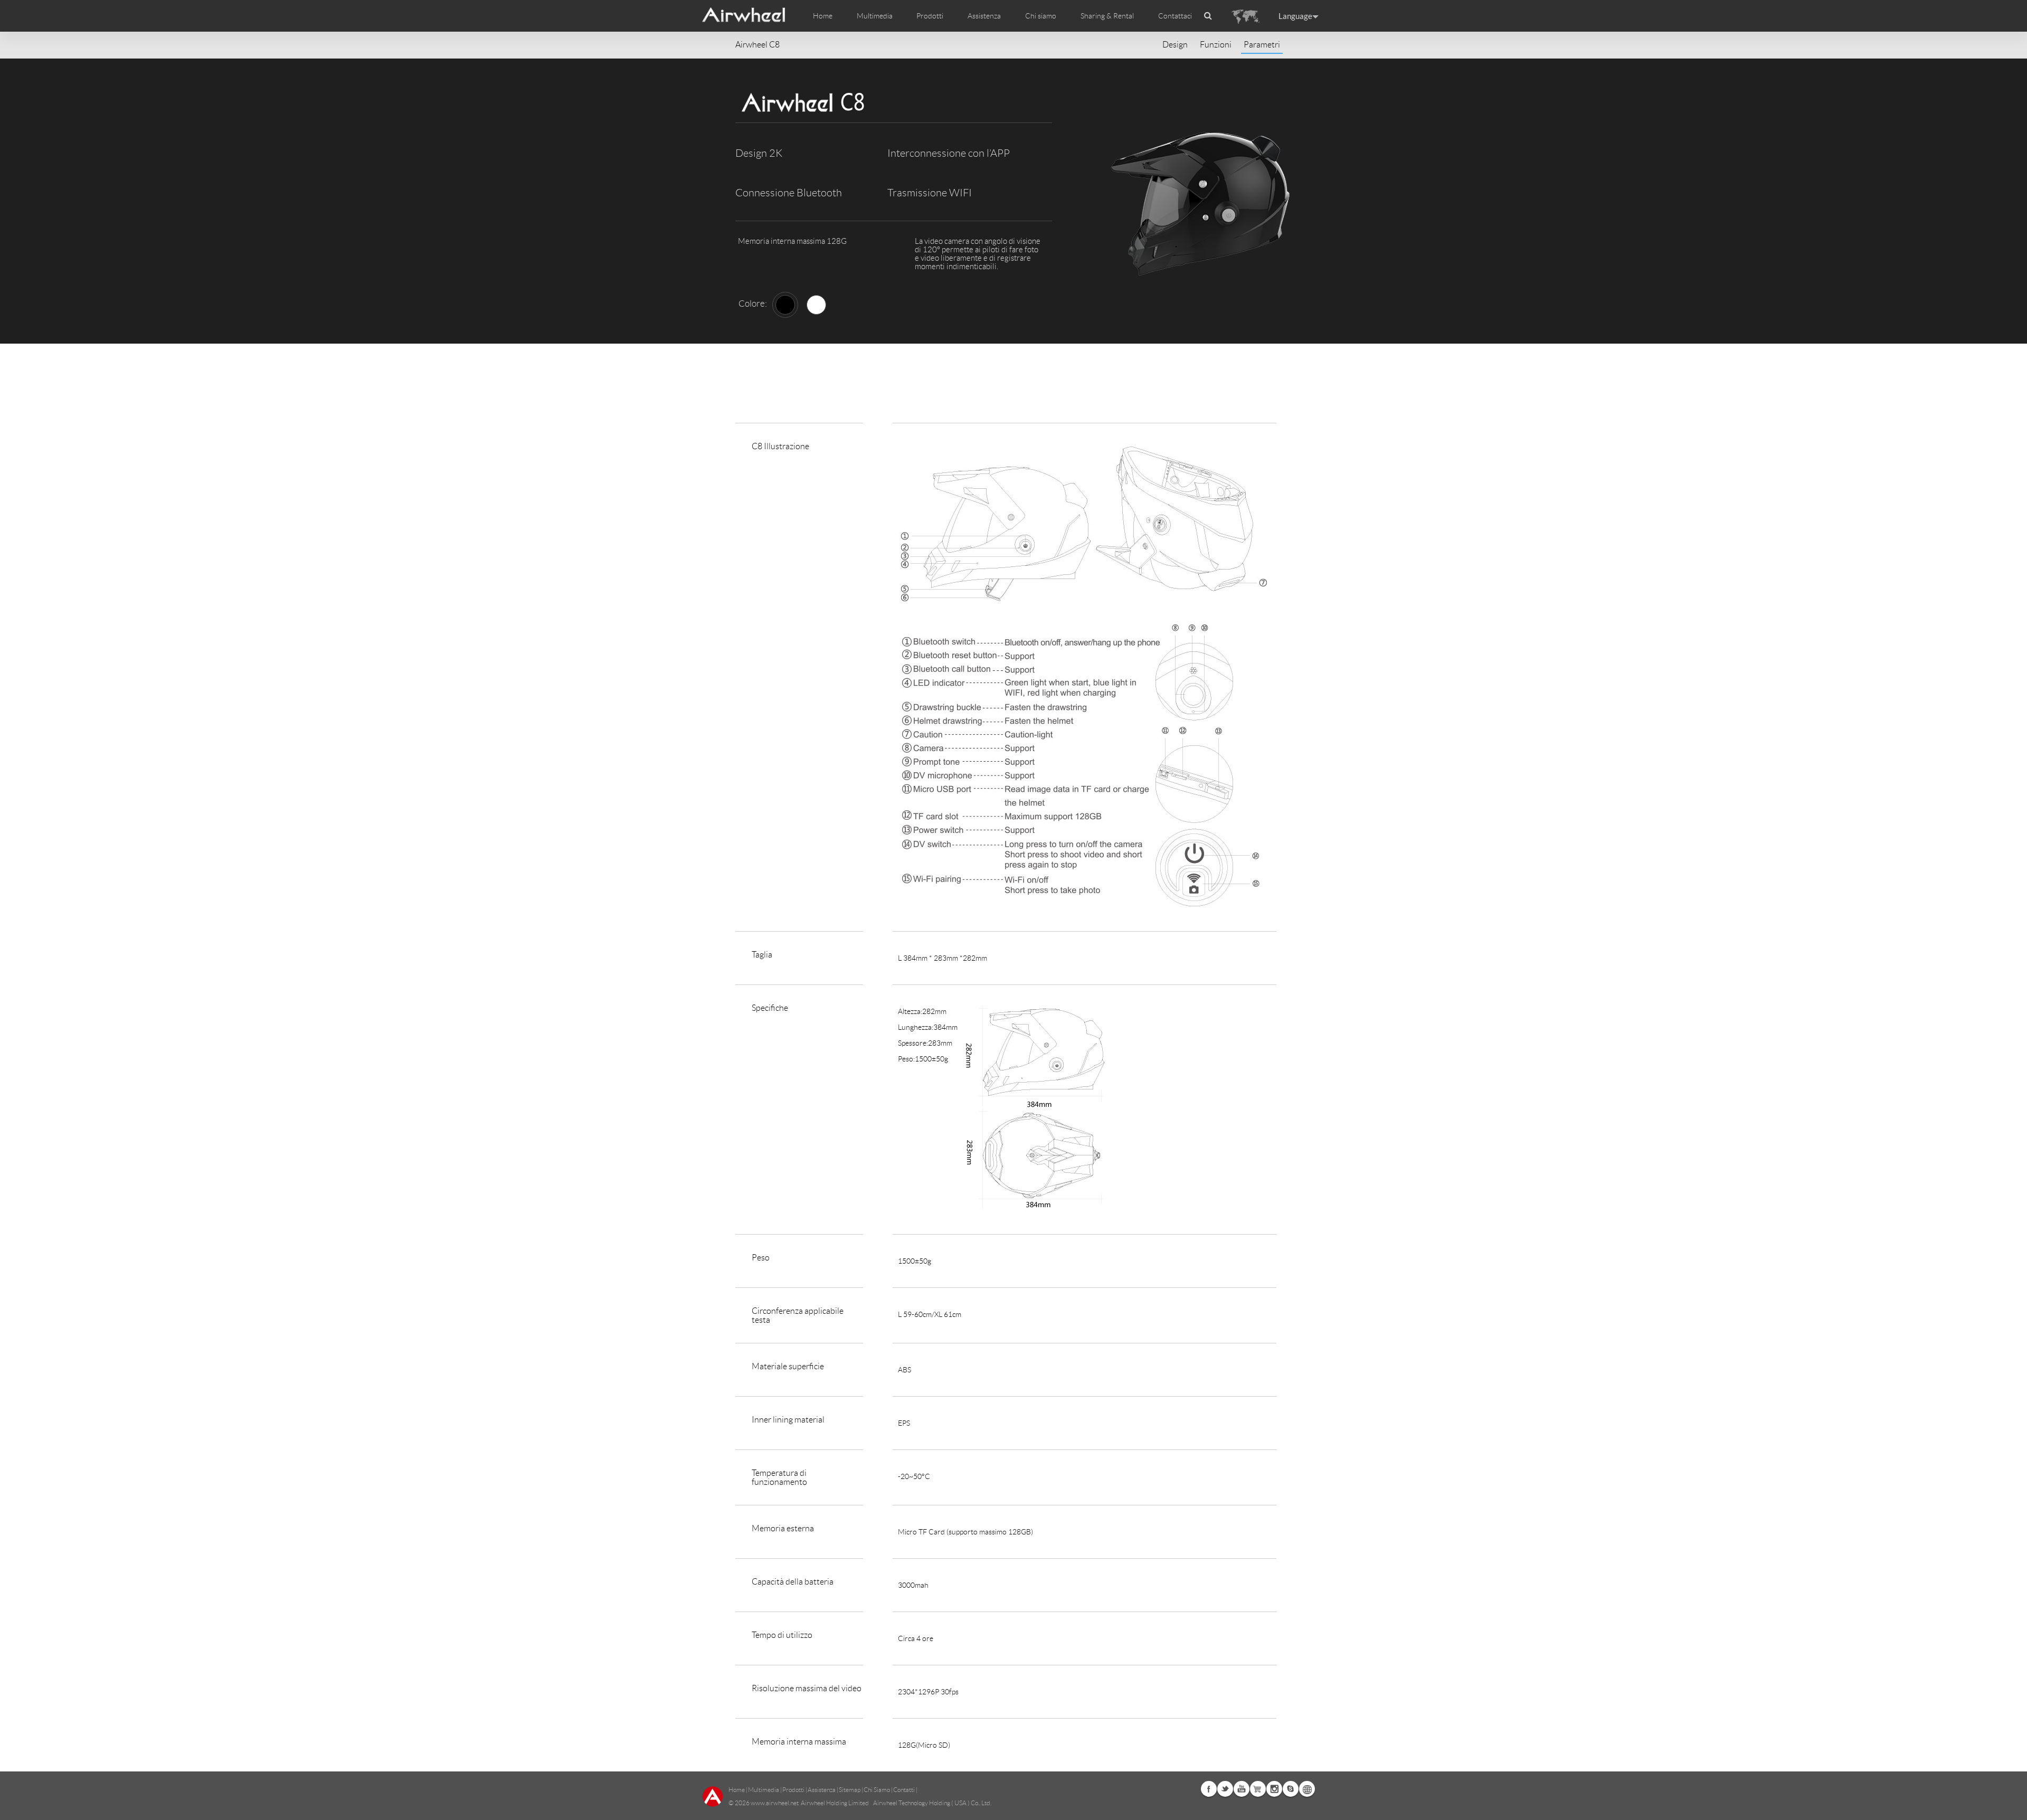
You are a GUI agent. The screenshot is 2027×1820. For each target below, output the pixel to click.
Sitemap (850, 1790)
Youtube (1242, 1789)
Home (823, 16)
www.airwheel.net (775, 1803)
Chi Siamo (877, 1790)
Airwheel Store (1258, 1789)
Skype (1291, 1789)
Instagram (1274, 1789)
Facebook (1209, 1789)
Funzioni (1216, 45)
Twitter (1225, 1789)
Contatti (904, 1790)
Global (1307, 1789)
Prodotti (930, 16)
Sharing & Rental (1107, 16)
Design (1175, 45)
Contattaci (1175, 16)
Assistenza (984, 16)
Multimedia (764, 1790)
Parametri (1262, 45)
